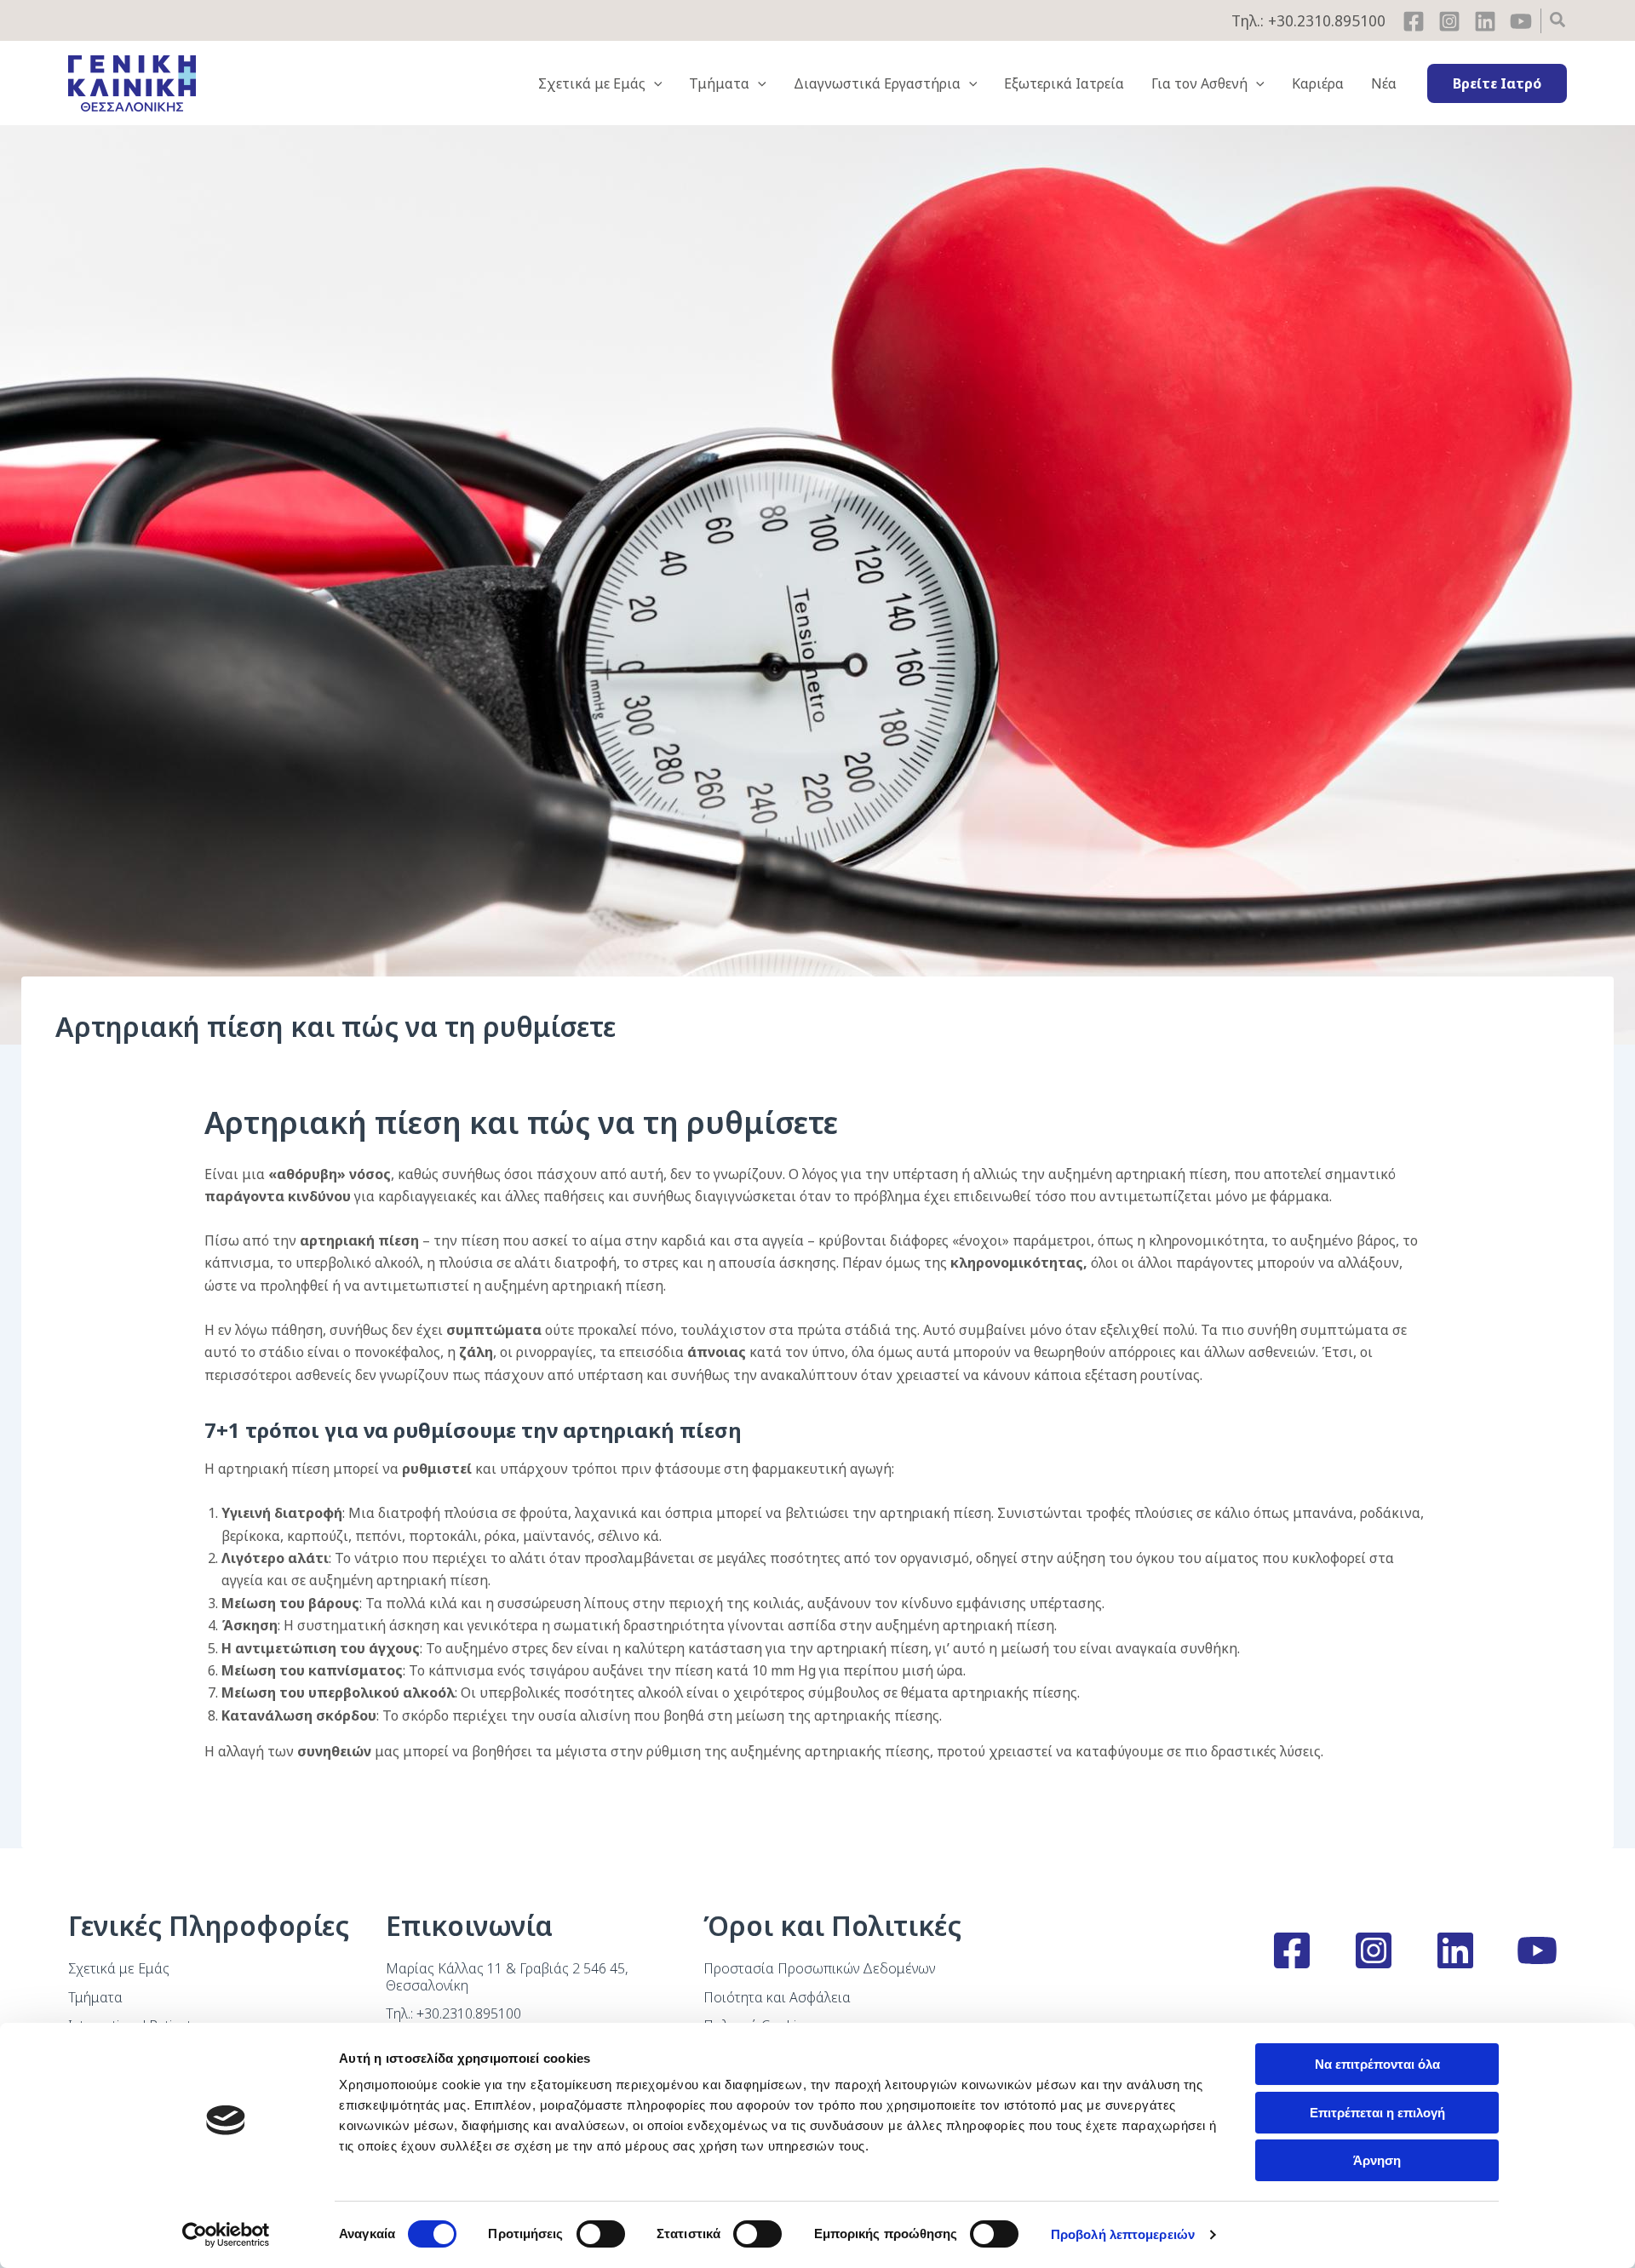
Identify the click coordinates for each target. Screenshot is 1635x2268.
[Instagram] (1449, 21)
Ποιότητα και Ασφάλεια (777, 1997)
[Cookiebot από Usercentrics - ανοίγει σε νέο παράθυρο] (226, 2235)
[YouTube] (1521, 21)
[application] (654, 83)
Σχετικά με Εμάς (119, 1968)
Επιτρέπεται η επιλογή (1377, 2113)
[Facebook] (1414, 21)
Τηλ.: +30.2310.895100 (1308, 20)
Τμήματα (95, 1997)
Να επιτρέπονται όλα (1377, 2064)
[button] (1558, 22)
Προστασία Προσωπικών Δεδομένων (819, 1968)
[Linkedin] (1485, 21)
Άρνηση (1377, 2160)
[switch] (601, 2234)
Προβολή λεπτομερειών (1123, 2234)
